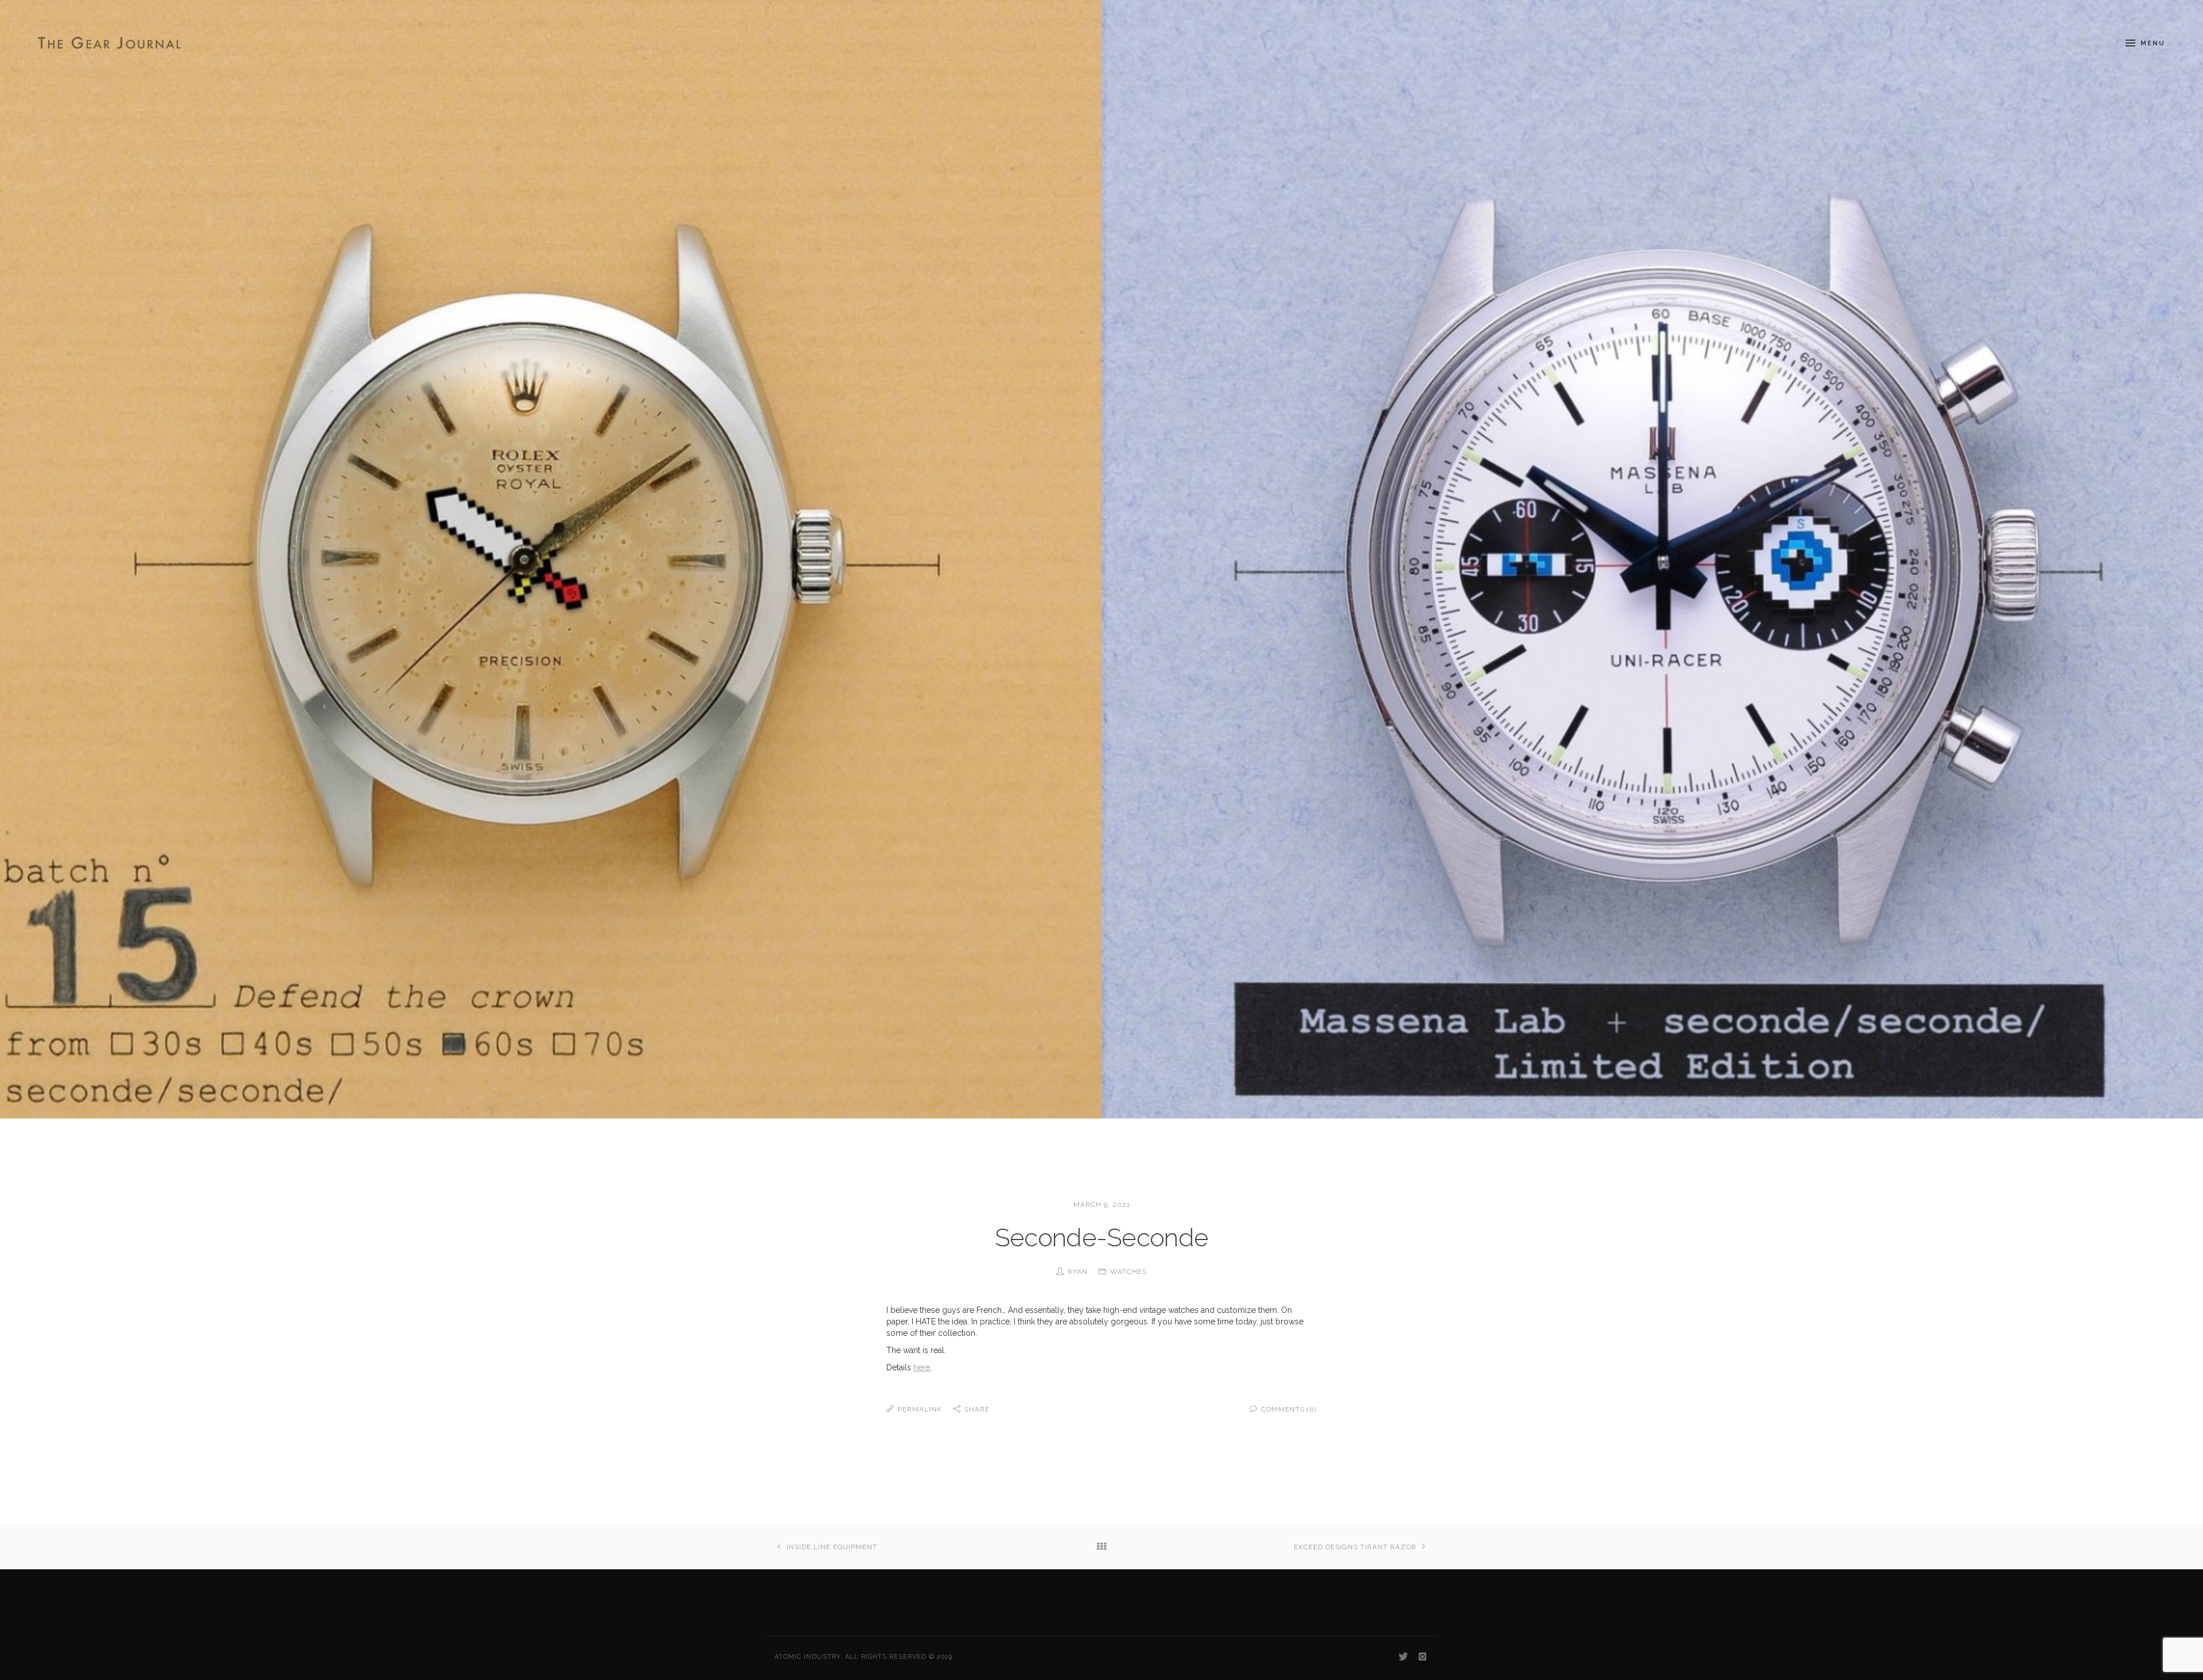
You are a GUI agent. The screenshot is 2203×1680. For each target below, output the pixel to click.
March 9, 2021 (1102, 1205)
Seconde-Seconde (1102, 1237)
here (922, 1367)
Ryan (1078, 1272)
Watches (1128, 1272)
